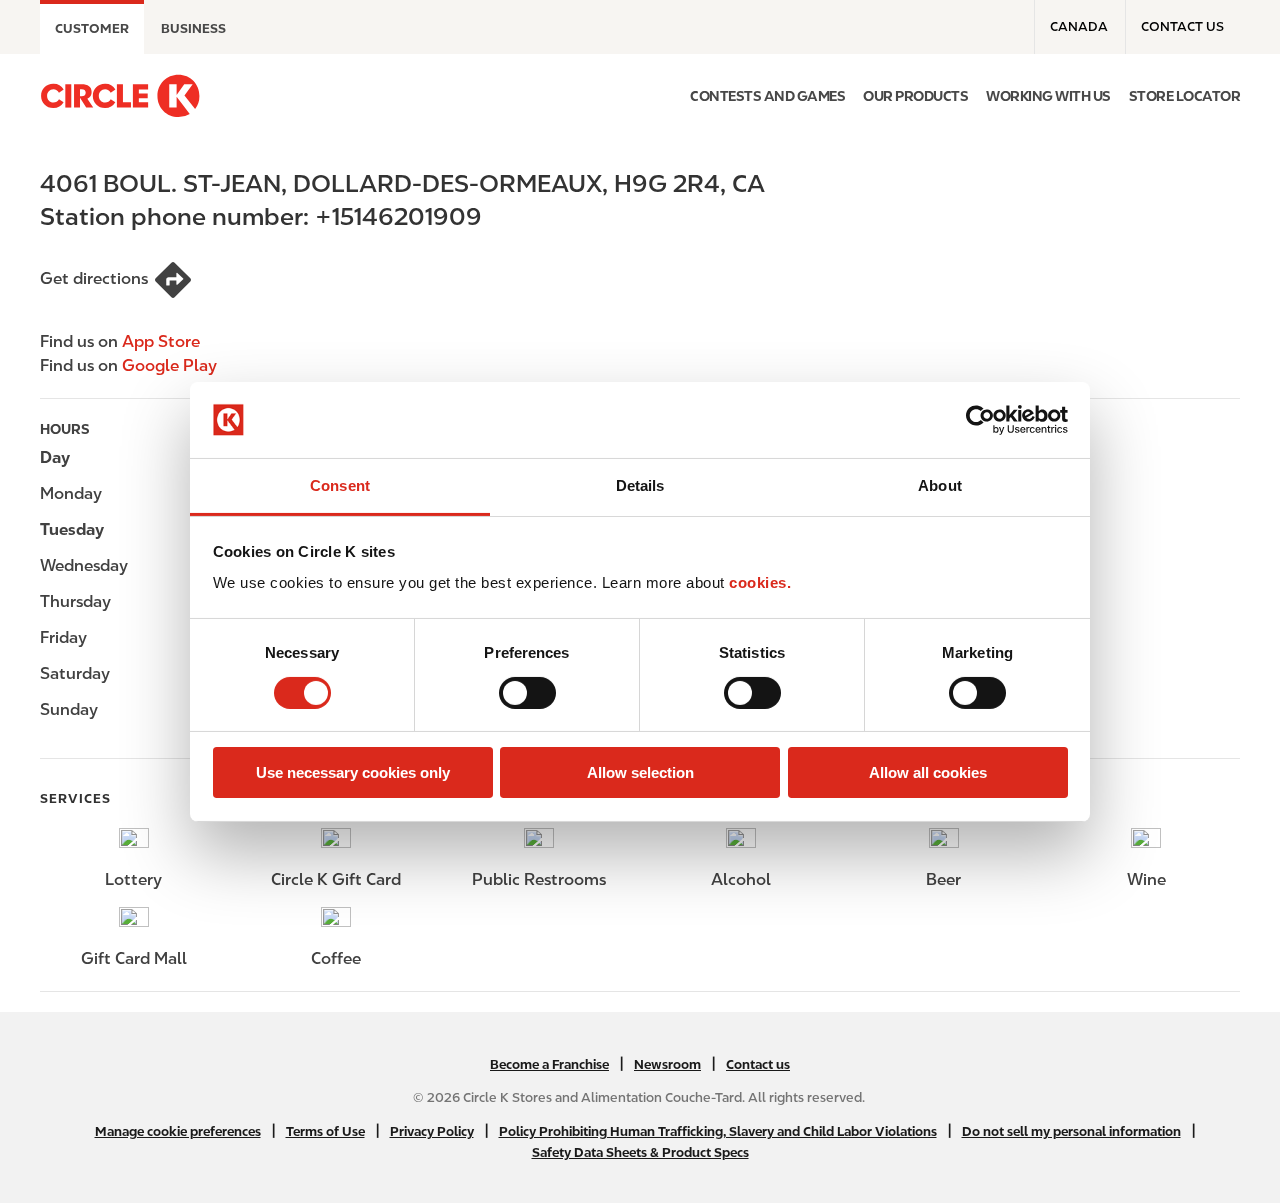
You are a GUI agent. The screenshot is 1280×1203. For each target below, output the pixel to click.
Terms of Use (325, 1131)
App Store (161, 341)
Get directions (94, 278)
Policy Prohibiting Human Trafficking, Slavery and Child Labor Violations (718, 1131)
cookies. (760, 582)
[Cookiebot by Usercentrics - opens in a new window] (980, 420)
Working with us (1048, 96)
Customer (92, 28)
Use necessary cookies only (353, 772)
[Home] (120, 96)
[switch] (527, 693)
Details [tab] (640, 485)
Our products (915, 96)
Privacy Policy (432, 1131)
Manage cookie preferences (178, 1131)
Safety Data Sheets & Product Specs (640, 1152)
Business (193, 28)
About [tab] (940, 485)
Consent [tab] (340, 485)
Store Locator (1185, 96)
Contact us (1182, 26)
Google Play (169, 365)
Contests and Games (767, 96)
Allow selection (640, 772)
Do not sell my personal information (1071, 1131)
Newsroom (667, 1064)
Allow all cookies (928, 772)
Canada (1079, 26)
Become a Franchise (549, 1064)
